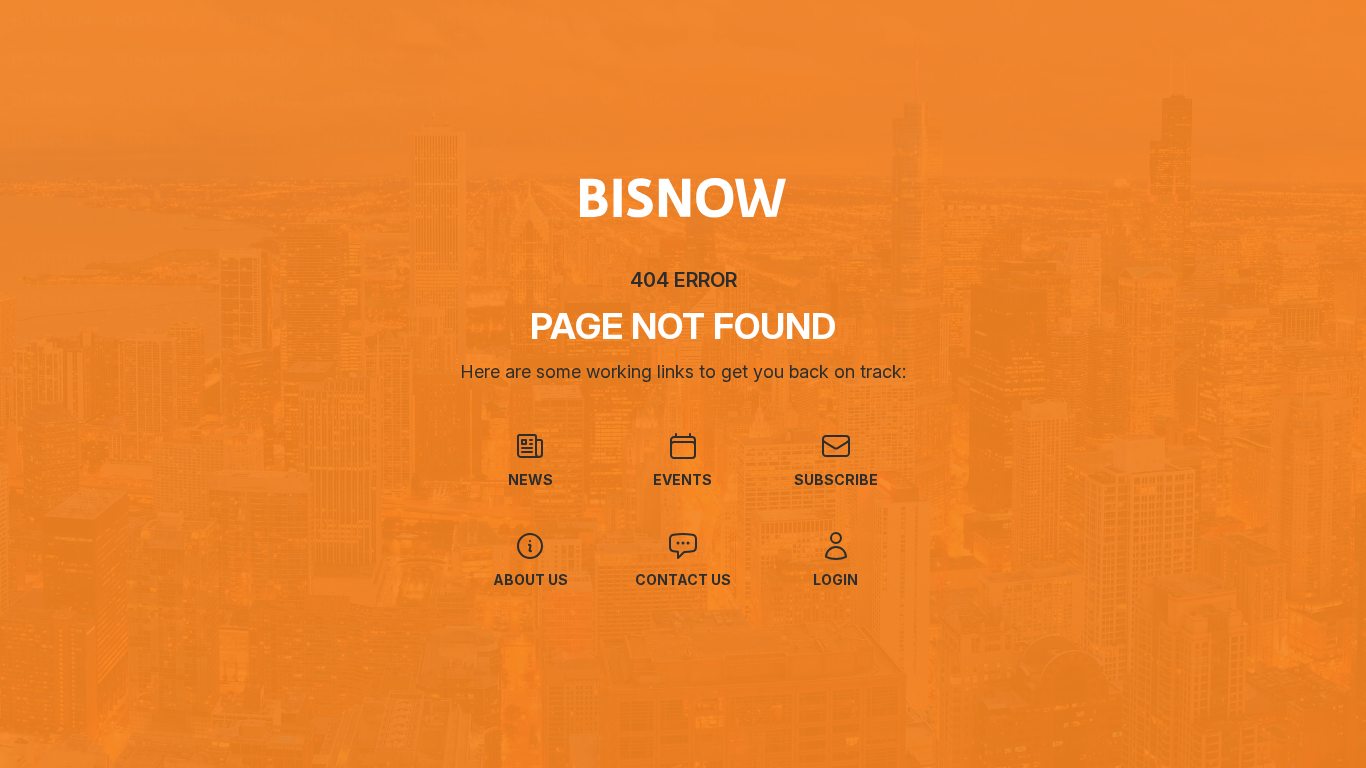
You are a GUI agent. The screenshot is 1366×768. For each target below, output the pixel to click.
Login (835, 579)
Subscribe (836, 479)
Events (682, 479)
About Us (530, 579)
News (530, 479)
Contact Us (683, 579)
